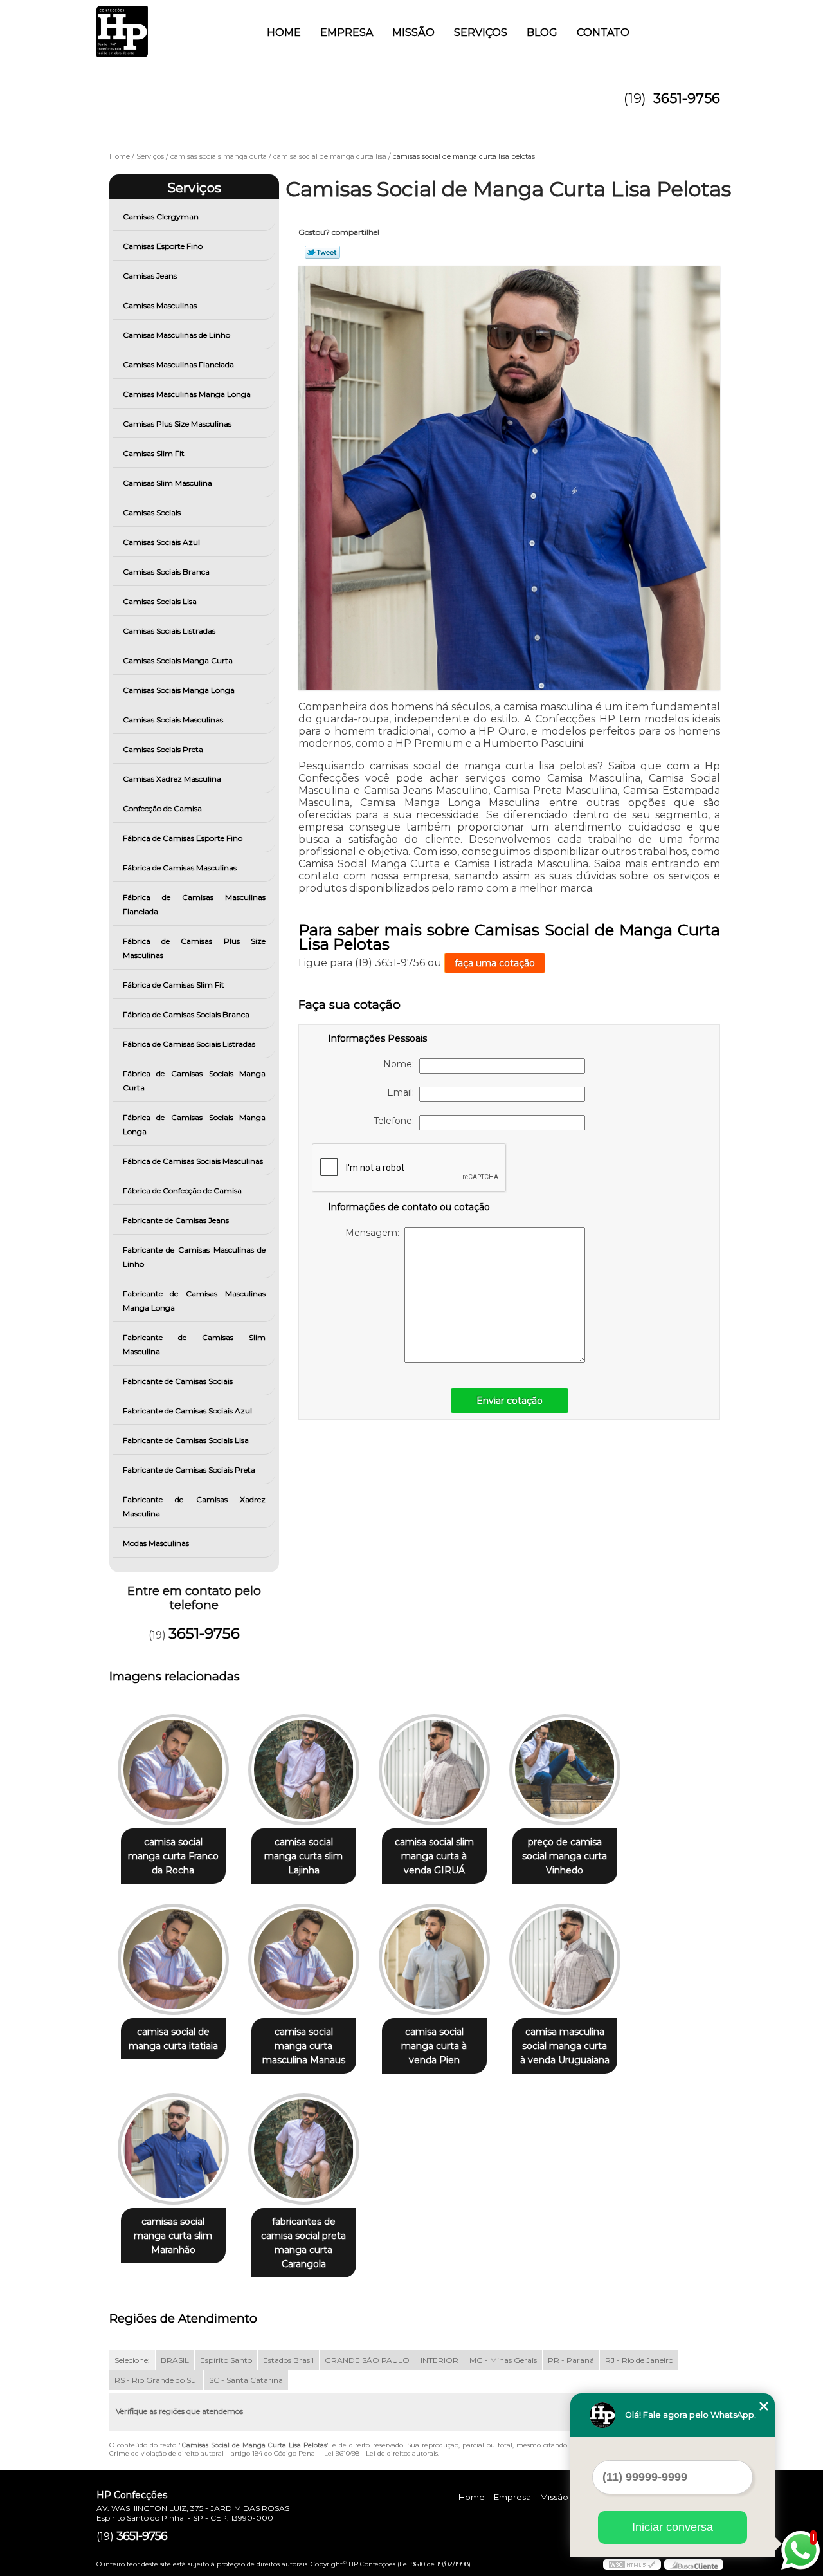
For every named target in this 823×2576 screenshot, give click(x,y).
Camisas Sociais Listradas (169, 631)
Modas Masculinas (156, 1543)
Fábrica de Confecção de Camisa (182, 1191)
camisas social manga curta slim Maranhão (173, 2236)
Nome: (401, 1064)
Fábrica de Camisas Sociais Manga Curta (194, 1081)
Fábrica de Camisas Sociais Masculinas (193, 1161)
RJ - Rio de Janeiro (639, 2360)
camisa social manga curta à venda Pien (434, 2046)
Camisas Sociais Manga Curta (178, 660)
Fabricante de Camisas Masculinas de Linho (194, 1257)
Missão (413, 32)
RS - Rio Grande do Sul (156, 2380)
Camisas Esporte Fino (163, 246)
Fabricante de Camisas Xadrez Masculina (194, 1506)
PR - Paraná (571, 2360)
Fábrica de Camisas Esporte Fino (183, 838)
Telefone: (396, 1121)
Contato (603, 32)
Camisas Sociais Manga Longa (179, 690)
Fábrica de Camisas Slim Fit (174, 985)
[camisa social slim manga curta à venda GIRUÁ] (434, 1770)
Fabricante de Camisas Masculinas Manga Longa (194, 1301)
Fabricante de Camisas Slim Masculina (194, 1344)
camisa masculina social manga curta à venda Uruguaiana (565, 2046)
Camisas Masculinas (160, 305)
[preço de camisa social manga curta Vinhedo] (565, 1770)
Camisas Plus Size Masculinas (177, 424)
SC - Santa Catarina (246, 2380)
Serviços (481, 32)
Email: (403, 1092)
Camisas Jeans (150, 276)
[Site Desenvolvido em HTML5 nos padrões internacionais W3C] (632, 2564)
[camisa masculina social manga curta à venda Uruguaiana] (565, 1959)
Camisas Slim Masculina (167, 483)
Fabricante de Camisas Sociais (178, 1381)
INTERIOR (439, 2360)
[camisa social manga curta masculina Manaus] (304, 1959)
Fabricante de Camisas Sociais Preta (189, 1470)
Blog (542, 32)
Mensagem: (375, 1233)
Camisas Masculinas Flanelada (178, 364)
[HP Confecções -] (170, 26)
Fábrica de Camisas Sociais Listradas (189, 1044)
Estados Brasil (288, 2360)
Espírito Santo (226, 2360)
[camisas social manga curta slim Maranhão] (173, 2149)
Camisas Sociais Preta (163, 749)
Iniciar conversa (673, 2527)
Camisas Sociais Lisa (160, 601)
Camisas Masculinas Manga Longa (187, 394)
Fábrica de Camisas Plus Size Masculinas (194, 948)
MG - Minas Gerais (503, 2360)
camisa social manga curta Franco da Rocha (173, 1856)
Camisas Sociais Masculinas (173, 720)
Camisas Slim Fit (154, 453)
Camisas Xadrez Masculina (172, 779)
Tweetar (322, 252)
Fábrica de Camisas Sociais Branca (186, 1014)
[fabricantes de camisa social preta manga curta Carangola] (304, 2149)
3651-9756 (687, 98)
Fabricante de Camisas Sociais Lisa (186, 1440)
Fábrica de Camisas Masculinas (180, 868)
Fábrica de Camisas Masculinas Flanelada (194, 904)
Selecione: (132, 2360)
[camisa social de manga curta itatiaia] (173, 1959)
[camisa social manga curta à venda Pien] (434, 1959)
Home (284, 32)
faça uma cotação (495, 963)
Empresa (347, 32)
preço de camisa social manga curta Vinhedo (565, 1856)
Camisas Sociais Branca (166, 572)
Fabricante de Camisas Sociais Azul (187, 1411)
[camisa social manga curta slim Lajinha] (304, 1770)
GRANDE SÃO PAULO (367, 2360)
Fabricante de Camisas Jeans (176, 1220)
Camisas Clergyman (161, 216)
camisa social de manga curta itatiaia (173, 2039)
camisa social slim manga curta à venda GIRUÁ (434, 1856)
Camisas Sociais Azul (161, 542)
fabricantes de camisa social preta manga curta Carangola (303, 2243)
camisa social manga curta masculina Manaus (304, 2046)
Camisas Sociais (152, 512)
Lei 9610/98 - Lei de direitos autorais (381, 2453)
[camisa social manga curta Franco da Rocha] (173, 1770)
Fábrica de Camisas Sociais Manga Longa (194, 1124)
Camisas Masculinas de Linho (176, 335)
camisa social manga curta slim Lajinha (303, 1856)
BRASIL (175, 2360)
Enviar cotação (510, 1401)
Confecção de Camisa (162, 808)
